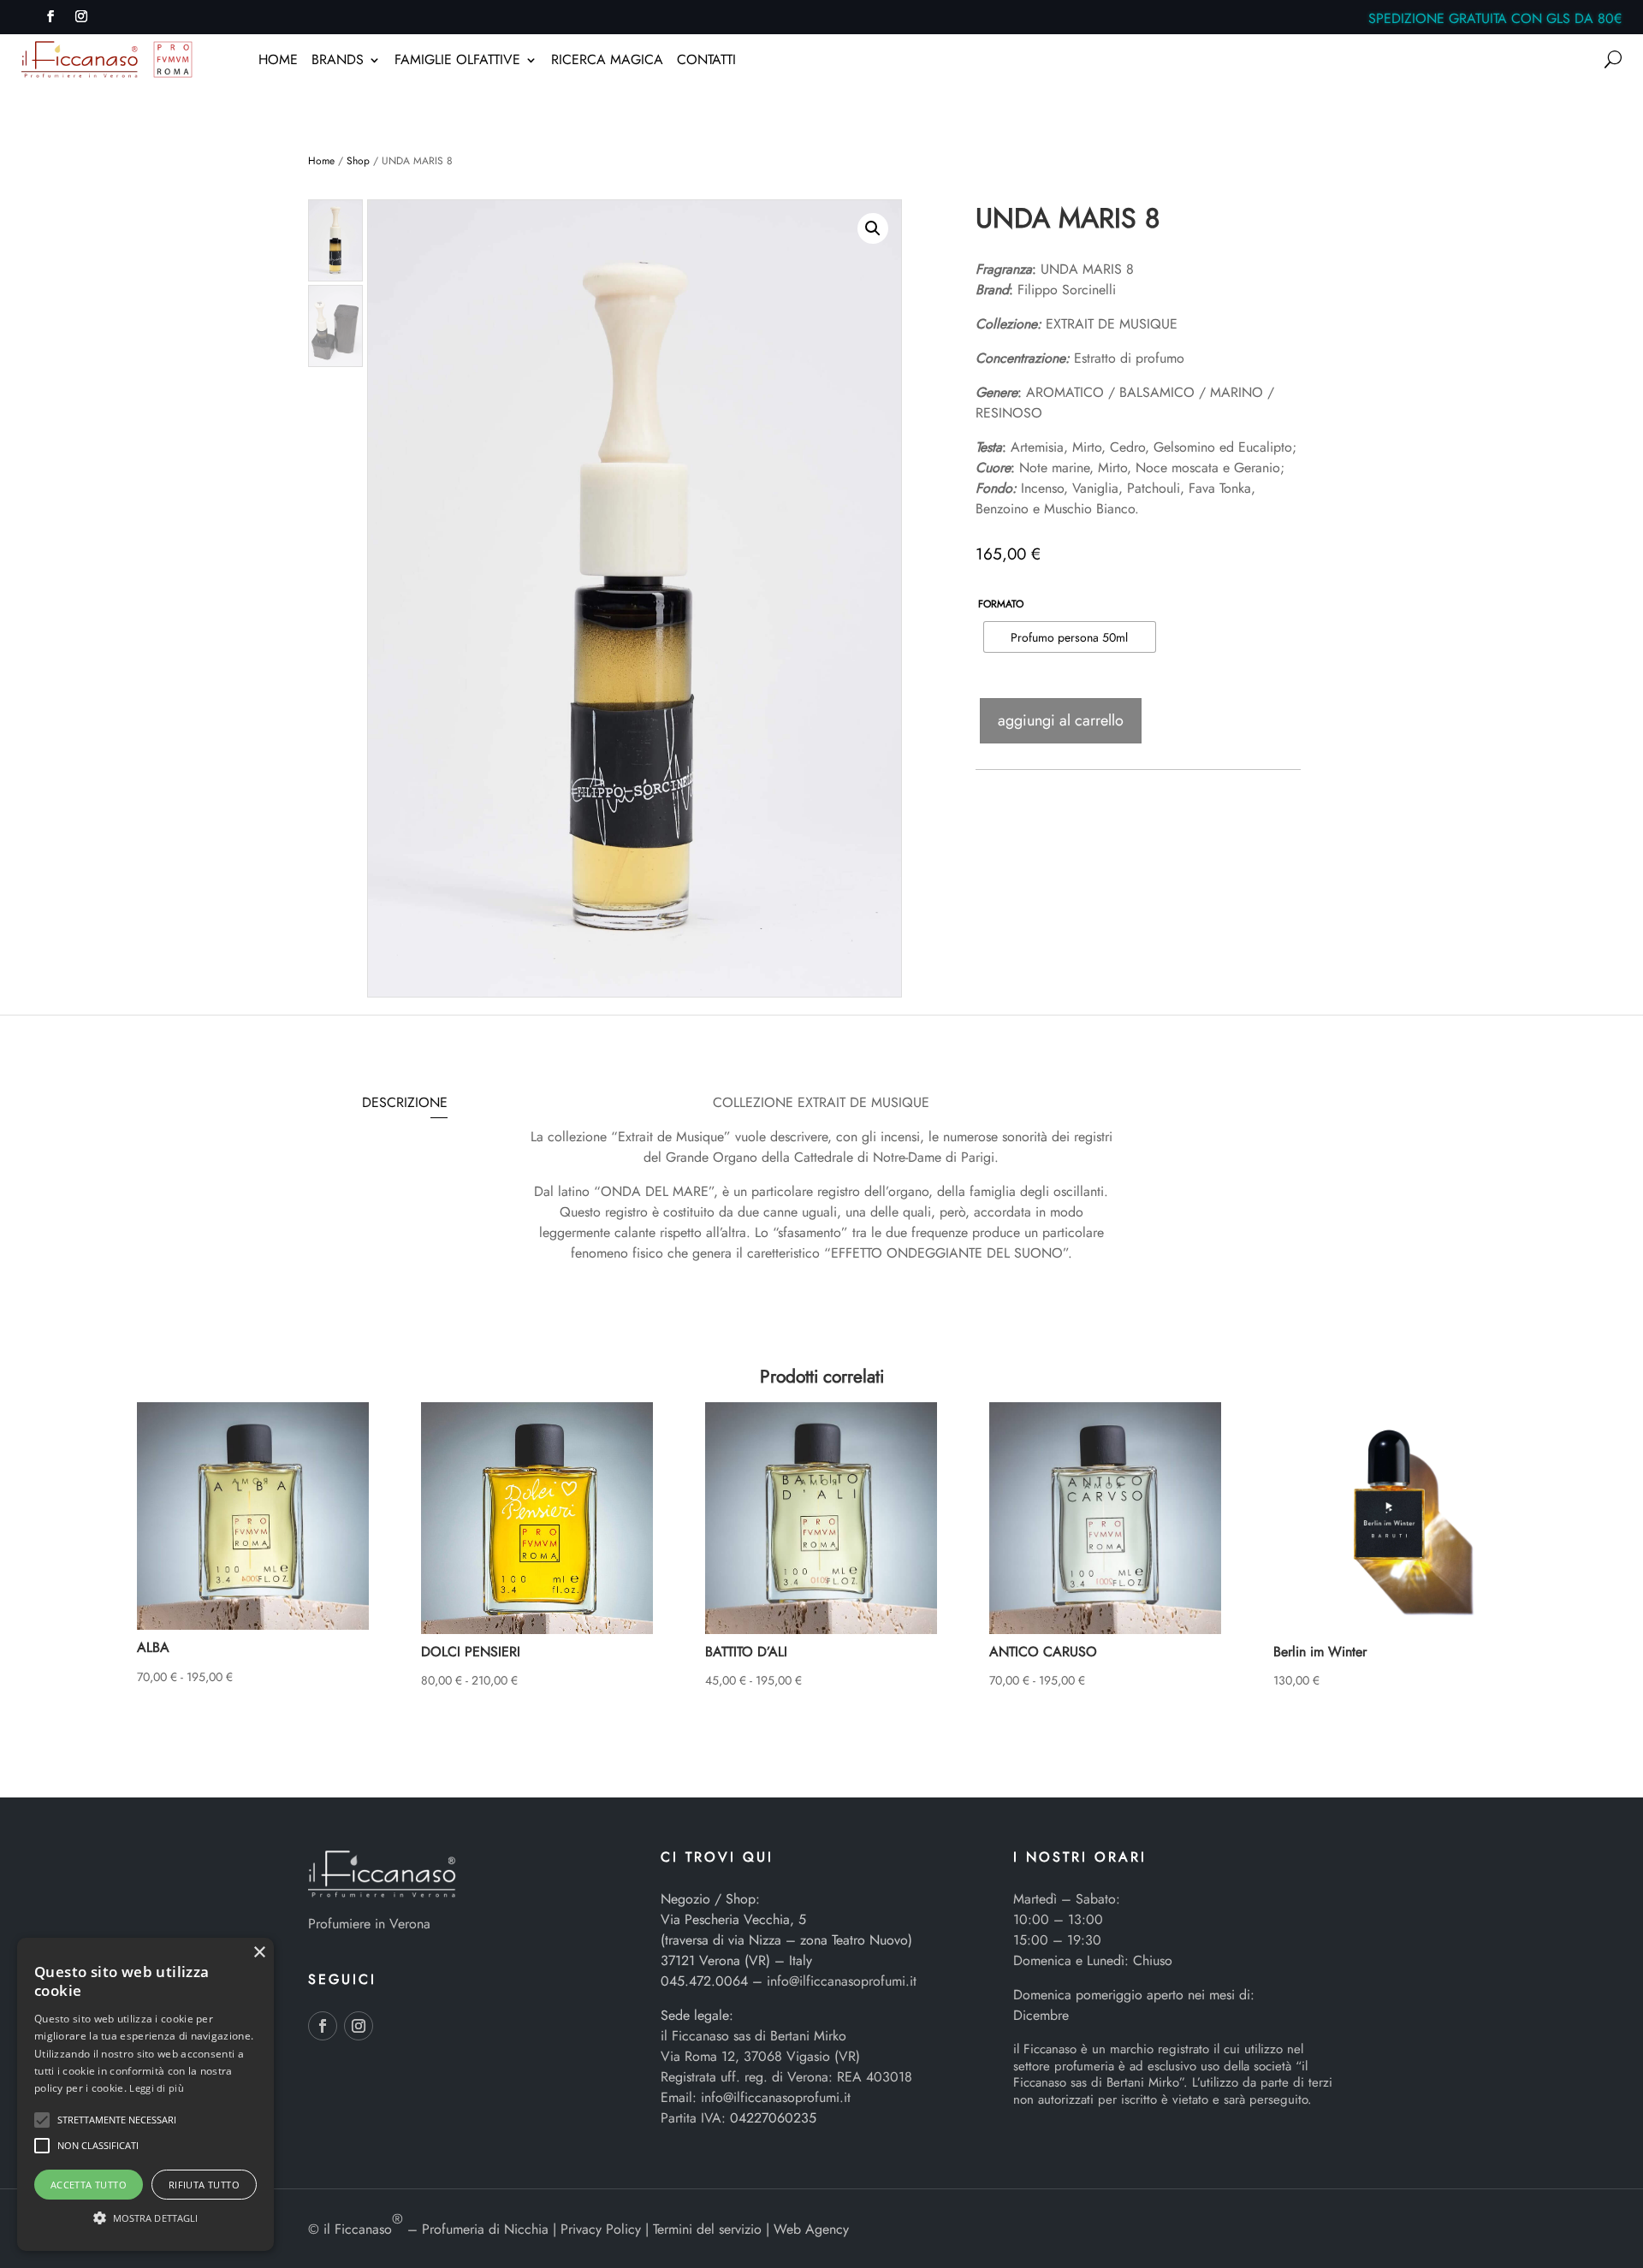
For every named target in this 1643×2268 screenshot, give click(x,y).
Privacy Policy (601, 2229)
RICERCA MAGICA (607, 62)
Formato (1001, 604)
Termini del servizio (707, 2229)
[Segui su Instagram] (81, 16)
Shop (358, 161)
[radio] (1070, 637)
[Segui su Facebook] (50, 16)
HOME (278, 62)
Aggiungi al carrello (1061, 720)
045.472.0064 (704, 1981)
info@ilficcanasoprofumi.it (842, 1981)
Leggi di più (157, 2088)
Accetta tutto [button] (89, 2185)
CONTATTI (706, 62)
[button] (873, 228)
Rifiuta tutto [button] (204, 2185)
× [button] (259, 1953)
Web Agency (811, 2229)
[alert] (145, 2094)
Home (321, 161)
